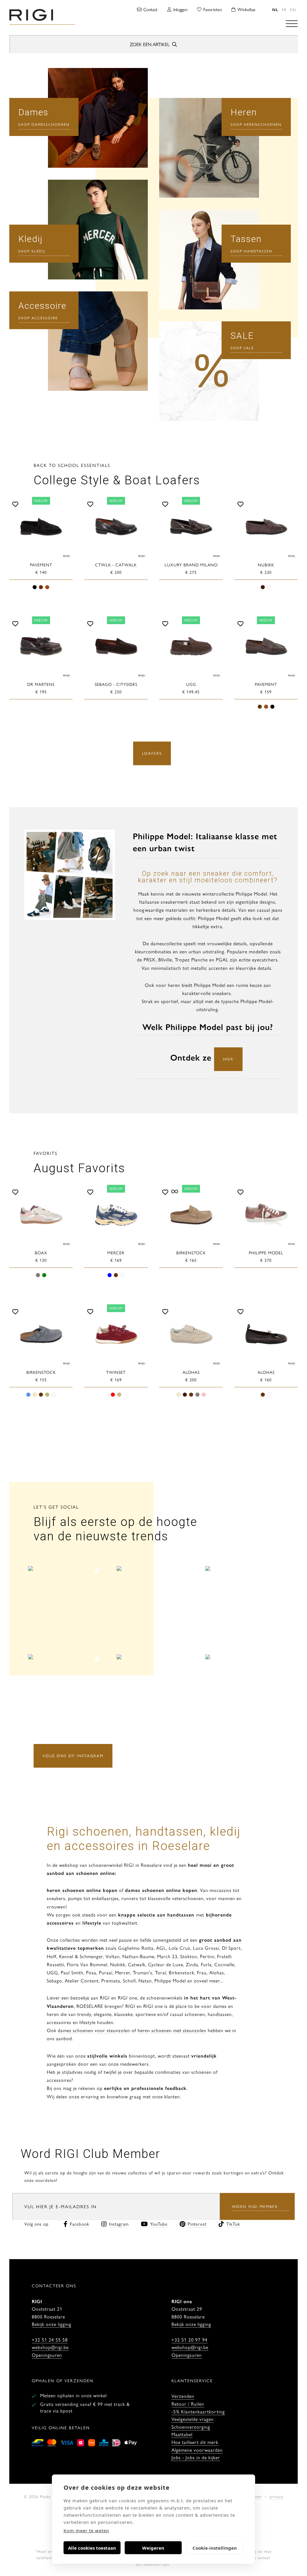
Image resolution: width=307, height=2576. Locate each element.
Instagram (119, 2224)
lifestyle (92, 1923)
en (293, 9)
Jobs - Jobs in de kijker (196, 2457)
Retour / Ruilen (188, 2404)
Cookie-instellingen (215, 2548)
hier (228, 1059)
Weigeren (153, 2548)
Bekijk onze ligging (52, 2324)
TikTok (233, 2224)
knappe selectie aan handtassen (156, 1915)
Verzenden (183, 2396)
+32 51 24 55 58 (50, 2340)
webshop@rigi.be (50, 2347)
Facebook (80, 2224)
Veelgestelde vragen (193, 2419)
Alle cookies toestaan (92, 2548)
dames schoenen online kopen (161, 1890)
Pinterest (197, 2224)
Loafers (152, 753)
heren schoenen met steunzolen (172, 2030)
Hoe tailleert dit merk (195, 2442)
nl (275, 9)
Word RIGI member (255, 2206)
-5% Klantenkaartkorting (198, 2411)
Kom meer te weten (86, 2530)
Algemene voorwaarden (197, 2450)
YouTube (159, 2224)
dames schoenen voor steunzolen (94, 2030)
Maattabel (182, 2434)
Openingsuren (47, 2355)
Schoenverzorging (191, 2427)
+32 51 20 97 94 (189, 2340)
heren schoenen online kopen (82, 1890)
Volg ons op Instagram (73, 1756)
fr (284, 9)
